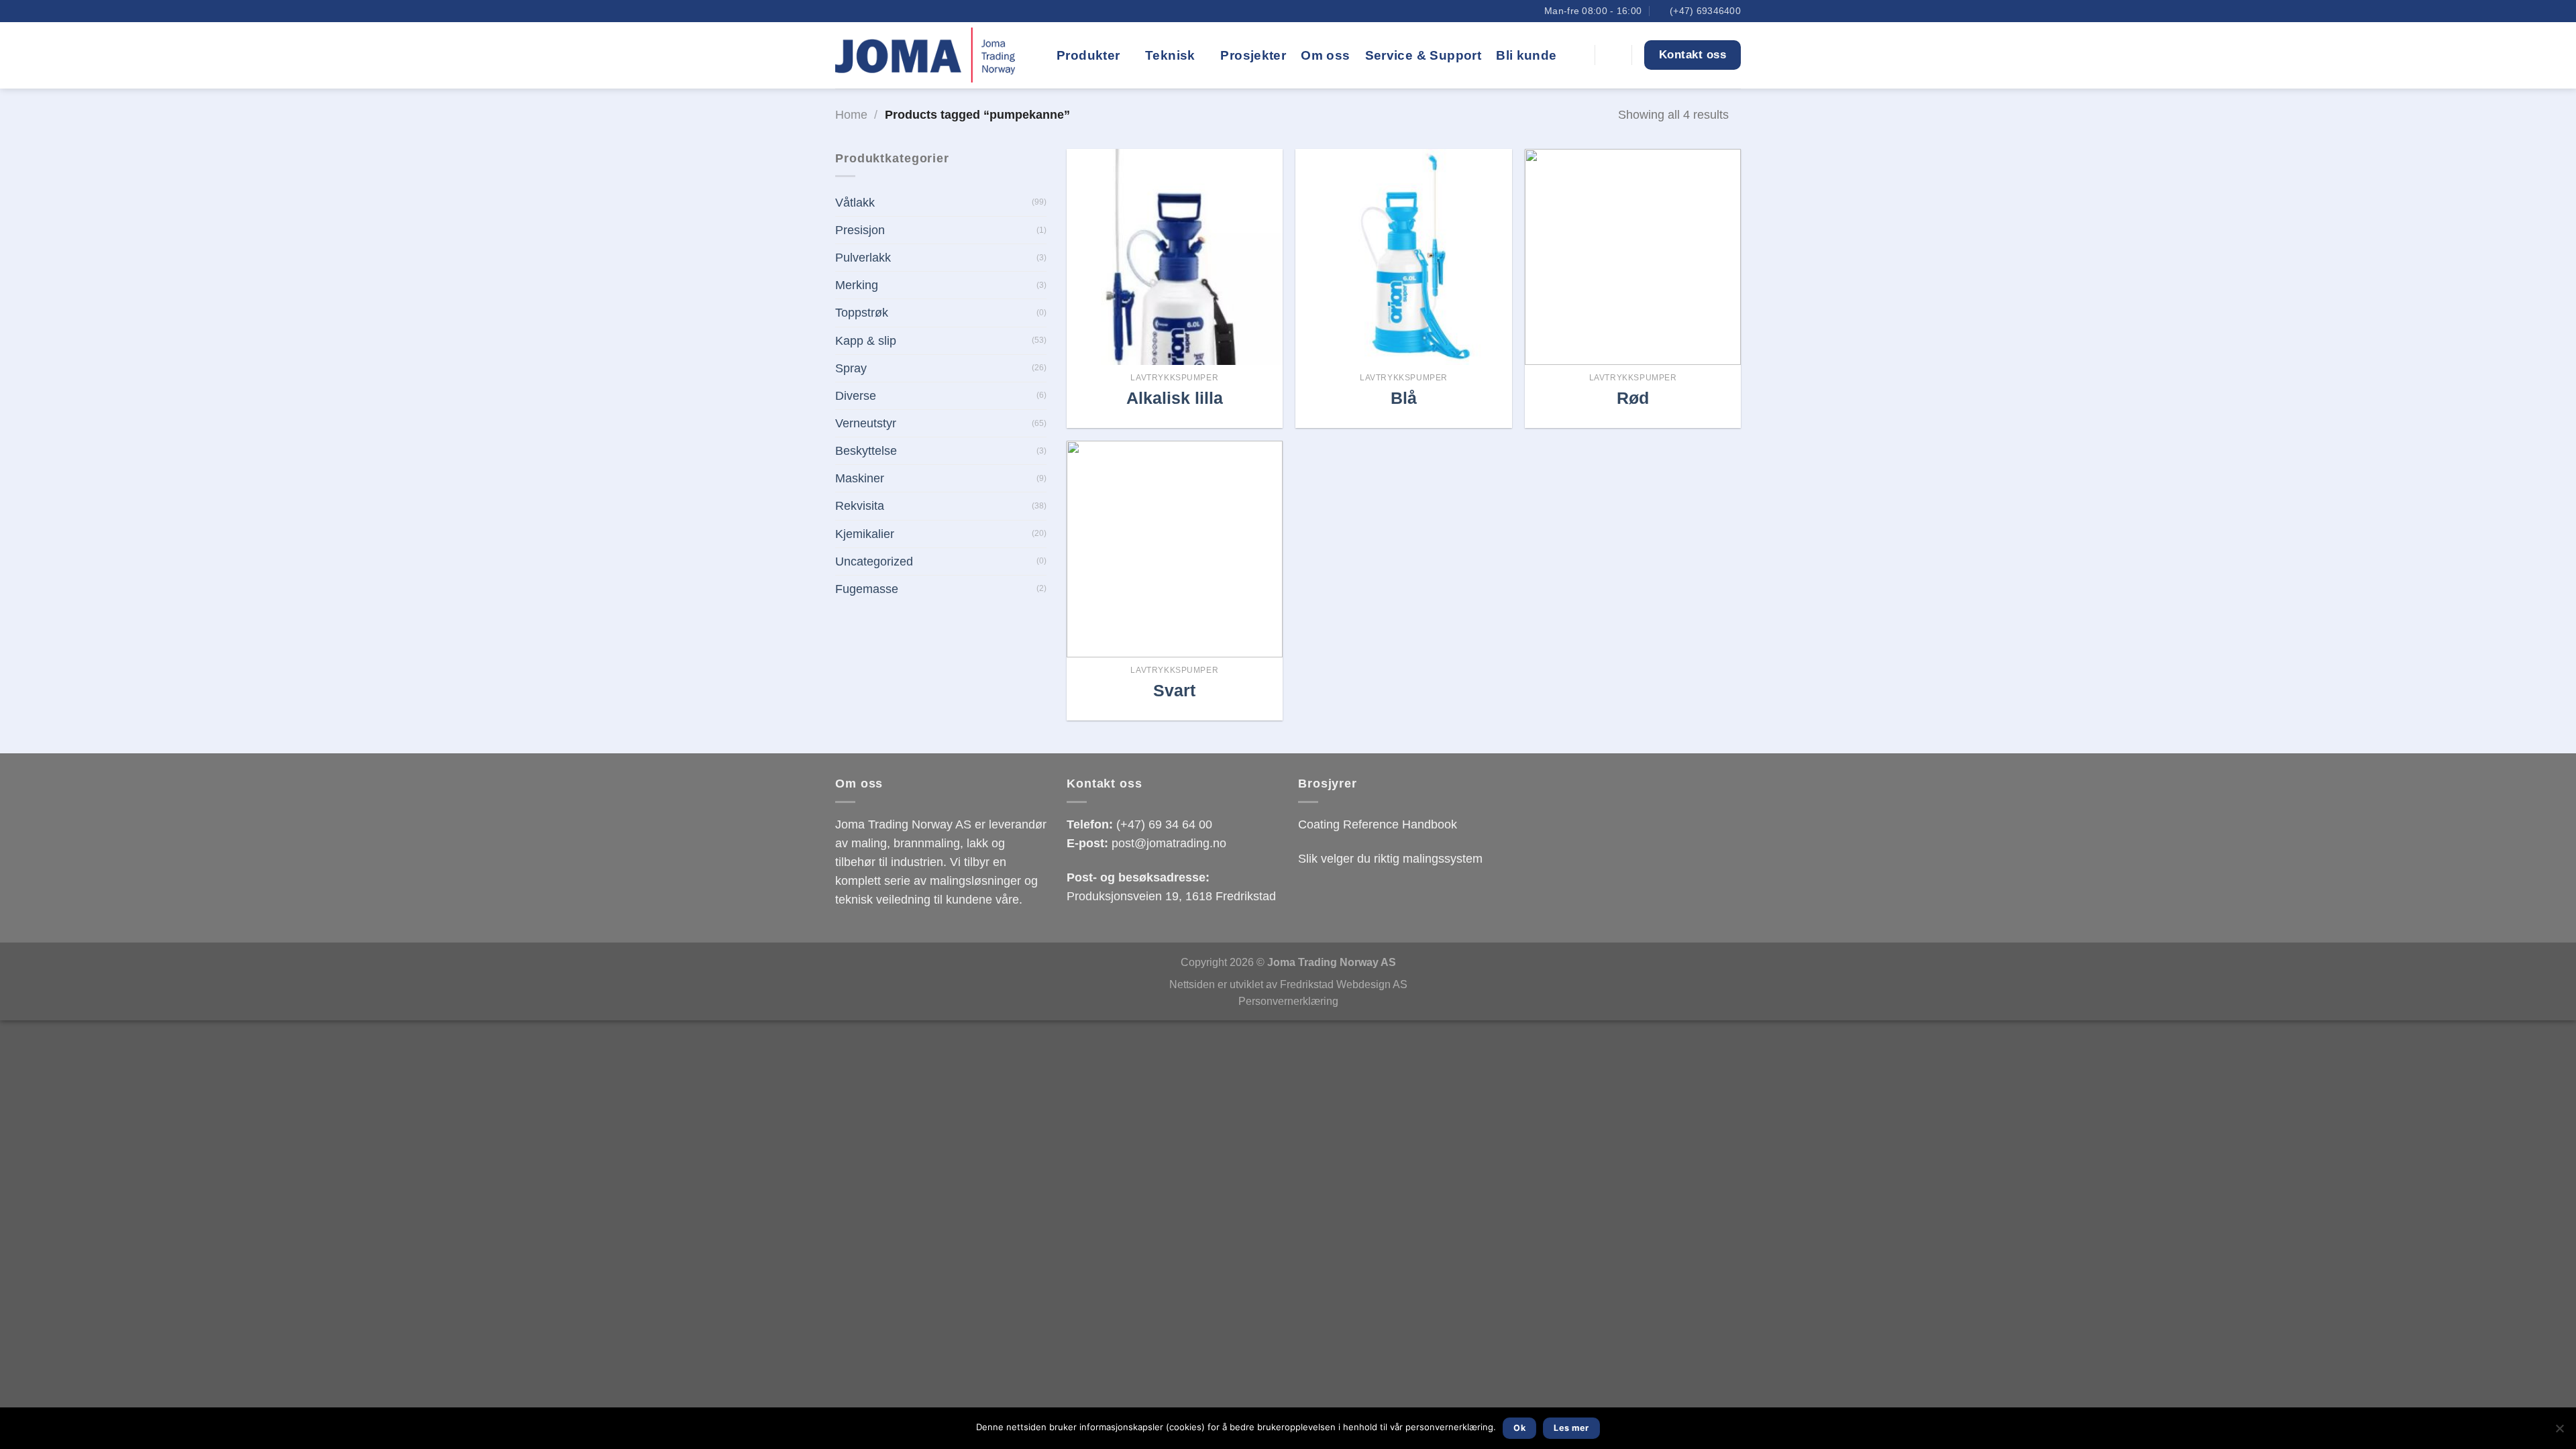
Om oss (1325, 55)
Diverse (856, 396)
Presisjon (860, 230)
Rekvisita (860, 506)
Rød (1633, 398)
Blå (1404, 398)
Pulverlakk (863, 258)
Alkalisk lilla (1175, 398)
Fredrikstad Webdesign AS (1344, 984)
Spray (851, 368)
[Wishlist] (1613, 55)
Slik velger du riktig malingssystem (1390, 859)
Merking (857, 285)
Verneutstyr (866, 423)
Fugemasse (867, 589)
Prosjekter (1253, 55)
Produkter (1088, 55)
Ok (1519, 1428)
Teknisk (1170, 55)
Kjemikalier (865, 534)
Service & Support (1424, 55)
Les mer (1571, 1428)
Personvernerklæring (1288, 1001)
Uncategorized (874, 561)
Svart (1174, 690)
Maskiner (860, 478)
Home (851, 115)
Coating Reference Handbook (1378, 824)
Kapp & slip (866, 341)
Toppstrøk (862, 313)
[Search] (1577, 55)
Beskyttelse (866, 451)
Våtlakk (855, 203)
